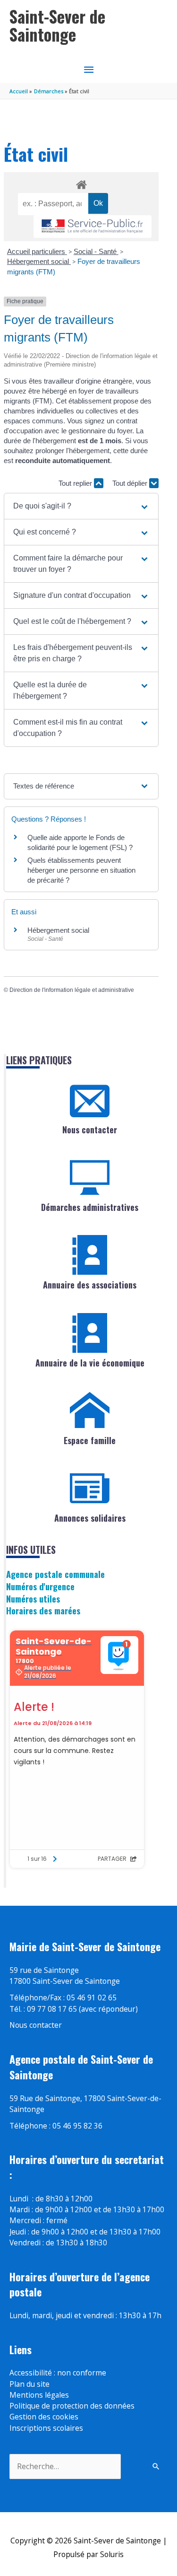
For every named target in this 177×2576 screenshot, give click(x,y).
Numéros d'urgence (40, 1586)
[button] (81, 506)
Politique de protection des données (72, 2406)
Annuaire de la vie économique (90, 1363)
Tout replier (76, 483)
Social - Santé (96, 251)
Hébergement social (39, 261)
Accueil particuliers (37, 251)
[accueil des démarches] (81, 183)
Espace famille (90, 1440)
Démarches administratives (90, 1207)
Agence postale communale (55, 1574)
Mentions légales (39, 2395)
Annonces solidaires (90, 1518)
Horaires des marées (43, 1610)
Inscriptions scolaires (46, 2428)
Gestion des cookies (44, 2417)
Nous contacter (90, 1130)
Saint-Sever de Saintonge (57, 25)
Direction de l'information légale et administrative (72, 990)
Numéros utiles (33, 1599)
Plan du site (29, 2384)
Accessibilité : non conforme (58, 2373)
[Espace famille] (90, 1411)
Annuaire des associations (90, 1285)
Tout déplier (131, 483)
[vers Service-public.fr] (93, 227)
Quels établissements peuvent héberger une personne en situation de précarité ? (81, 870)
